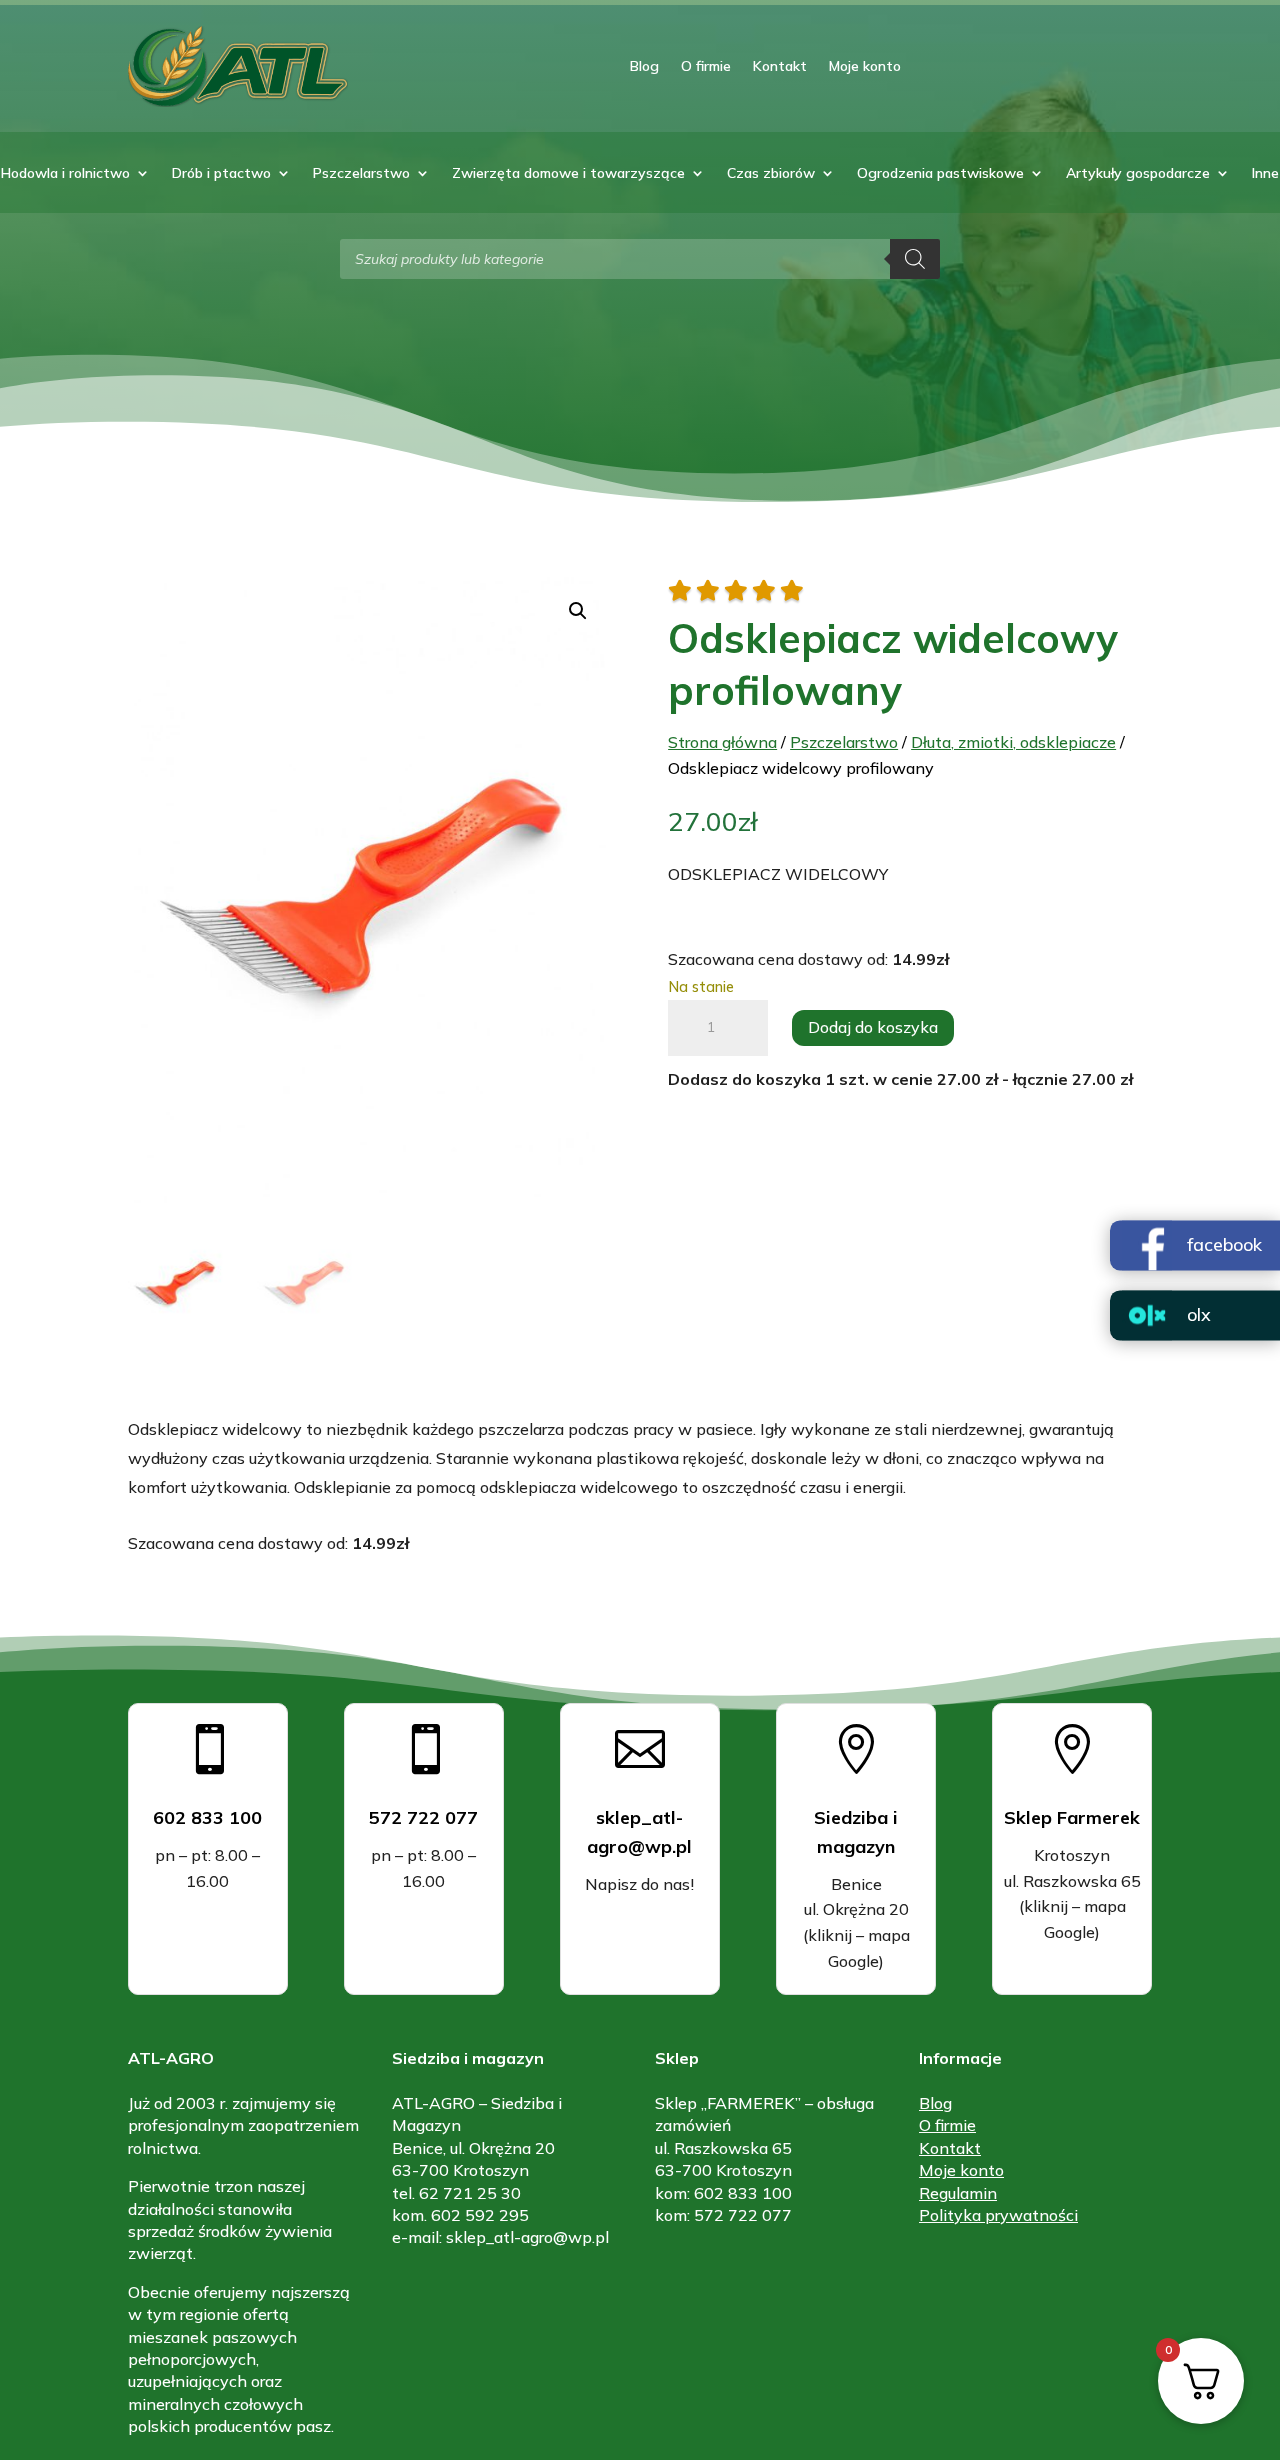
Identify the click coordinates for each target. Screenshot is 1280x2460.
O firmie (706, 66)
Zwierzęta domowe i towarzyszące (568, 174)
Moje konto (865, 66)
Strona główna (722, 742)
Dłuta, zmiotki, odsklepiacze (1013, 742)
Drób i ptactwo (221, 174)
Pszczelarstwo (361, 174)
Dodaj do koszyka (873, 1027)
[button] (578, 611)
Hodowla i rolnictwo (65, 174)
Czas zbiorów (771, 174)
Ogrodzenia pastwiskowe (940, 174)
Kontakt (780, 66)
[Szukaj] (915, 259)
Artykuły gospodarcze (1138, 174)
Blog (644, 66)
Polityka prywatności (998, 2215)
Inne (1265, 174)
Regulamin (958, 2193)
